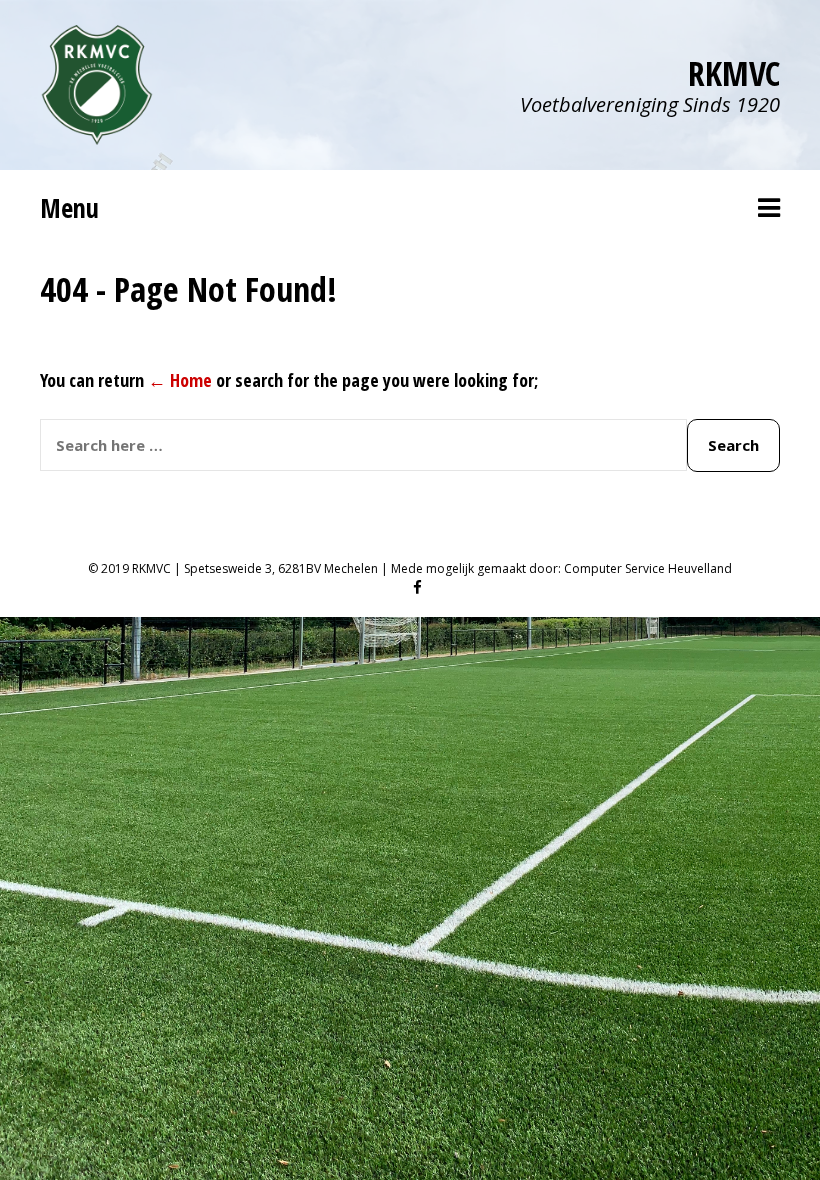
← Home (180, 380)
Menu (69, 208)
